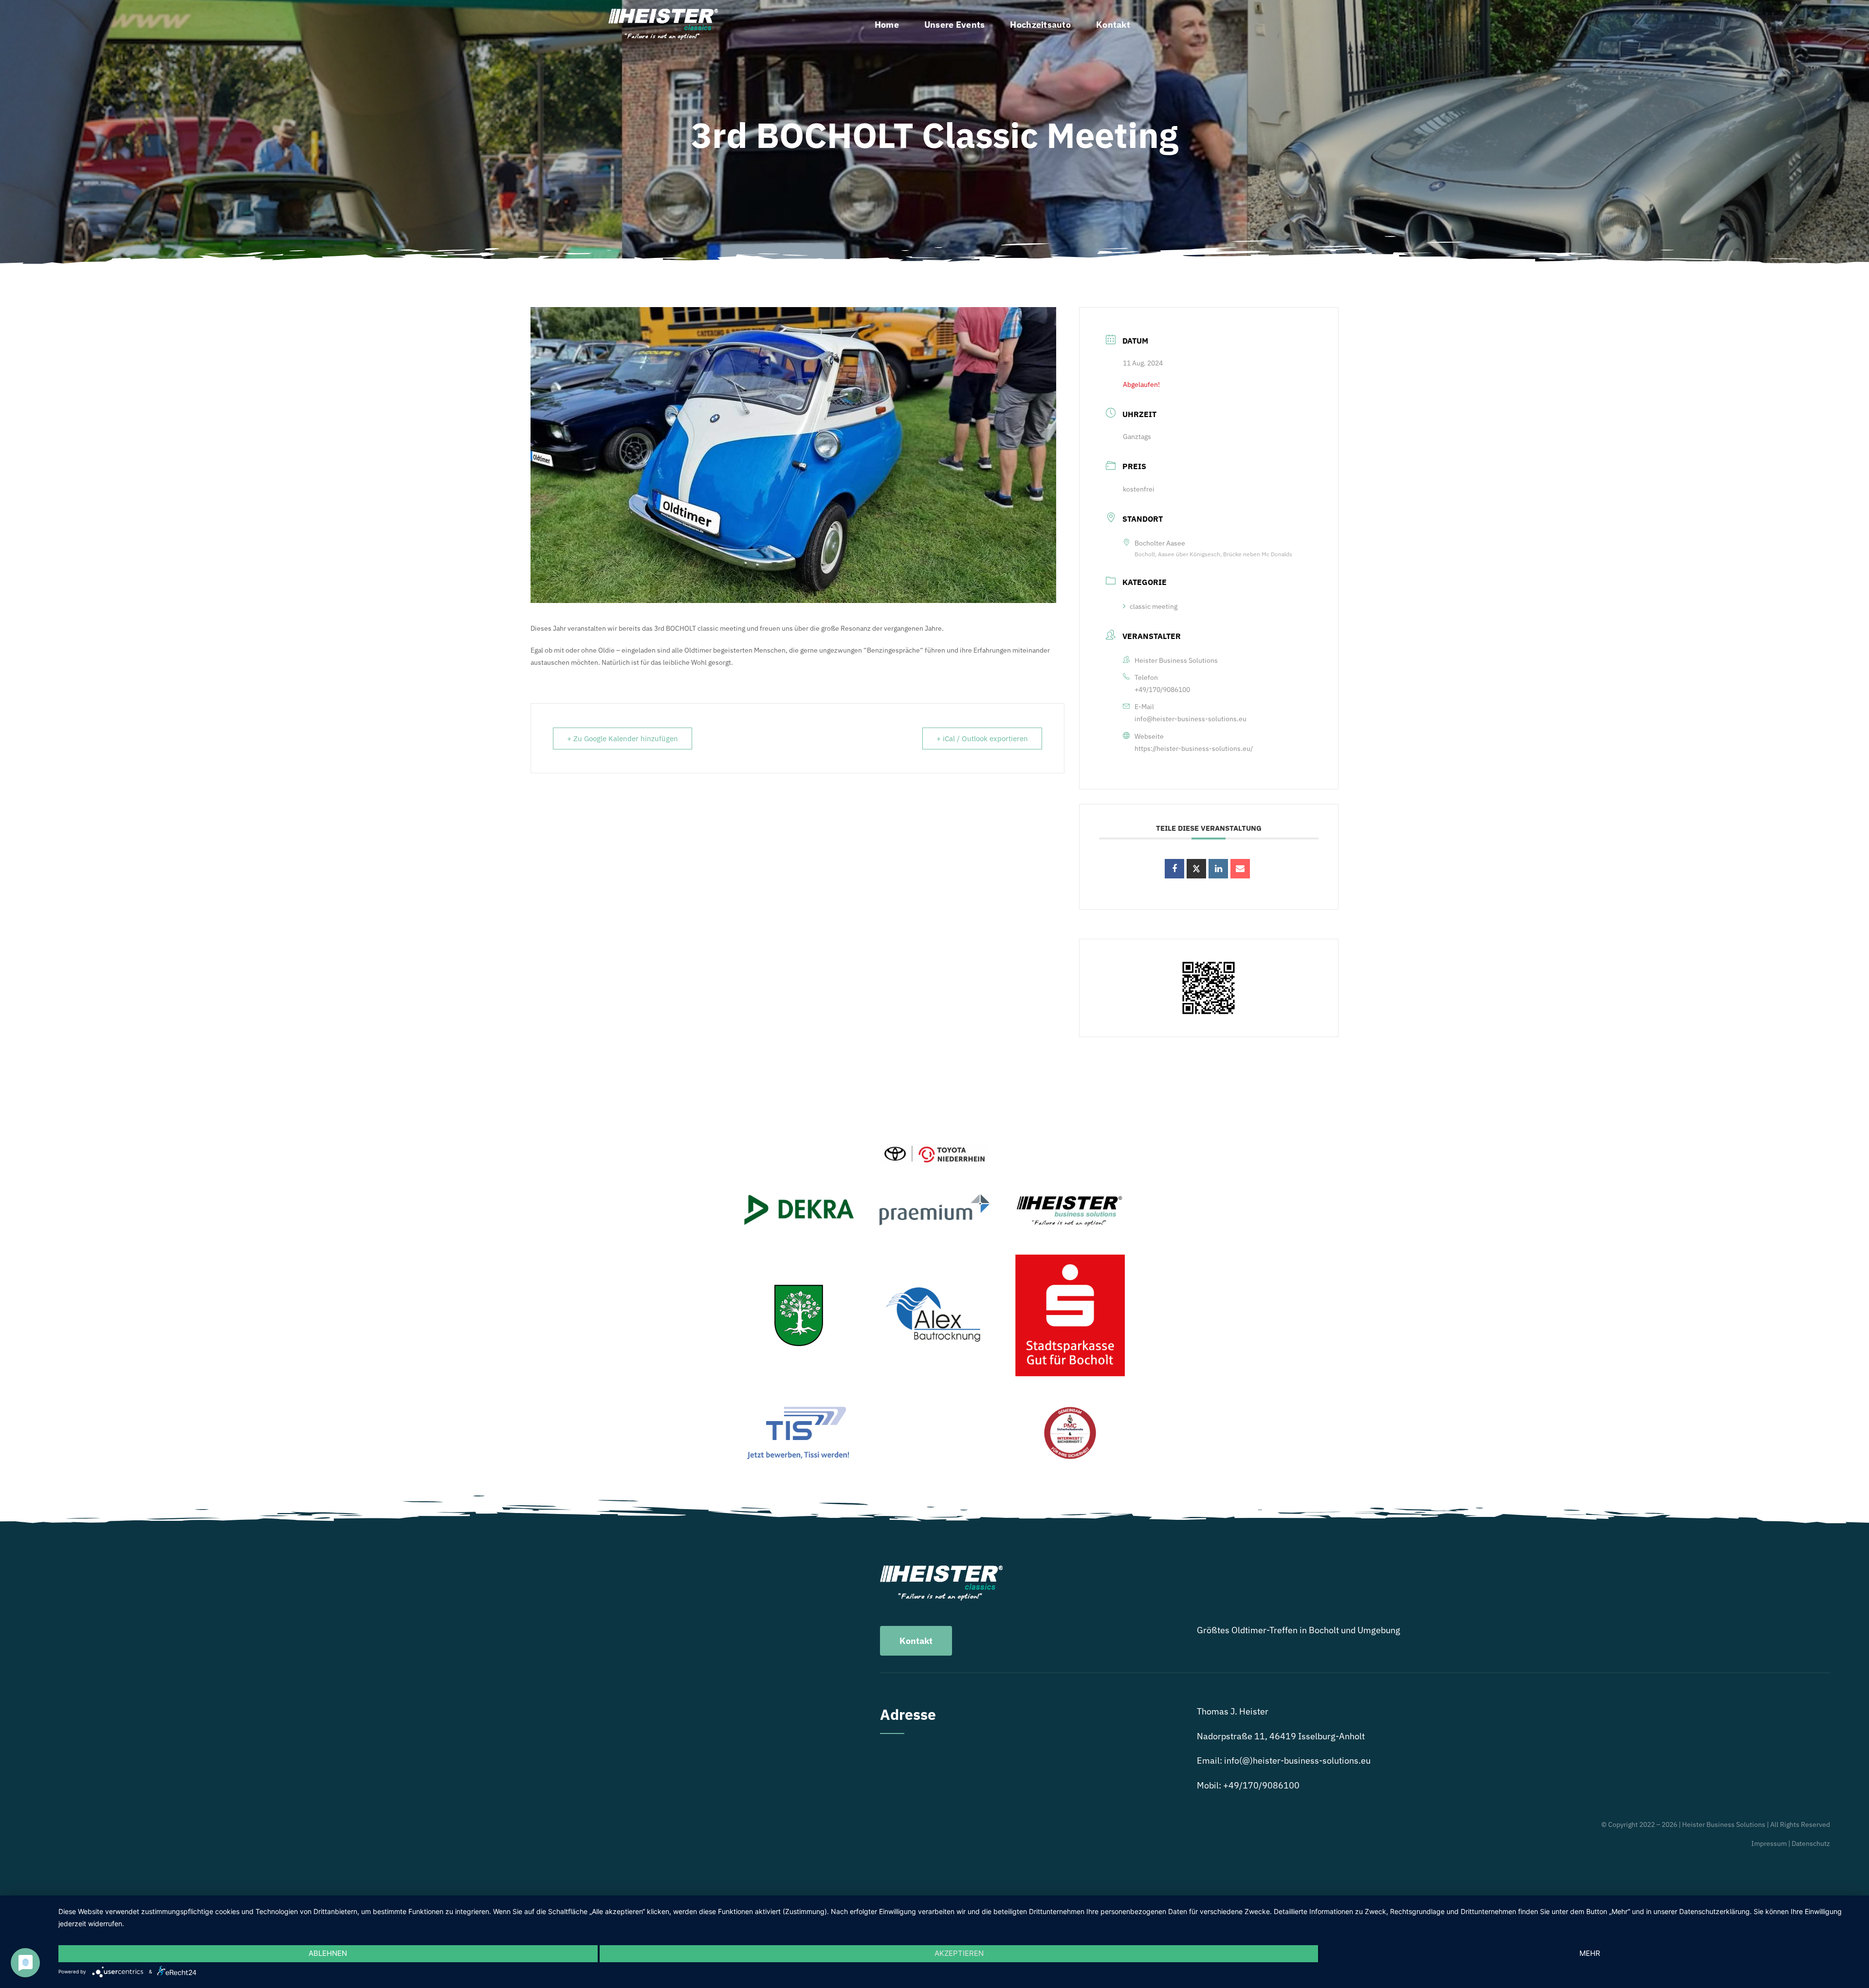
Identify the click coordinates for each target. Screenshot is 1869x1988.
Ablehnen (328, 1953)
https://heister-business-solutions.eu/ (1194, 748)
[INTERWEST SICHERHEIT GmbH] (1070, 1409)
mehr (1590, 1953)
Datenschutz (1811, 1843)
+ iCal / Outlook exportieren (982, 739)
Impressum (1769, 1843)
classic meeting (1154, 606)
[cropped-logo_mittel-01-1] (1070, 1196)
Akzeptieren (959, 1953)
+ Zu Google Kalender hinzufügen (623, 739)
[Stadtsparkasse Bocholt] (1070, 1259)
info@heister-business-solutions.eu (1191, 719)
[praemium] (934, 1198)
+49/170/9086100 (1162, 690)
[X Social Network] (1196, 869)
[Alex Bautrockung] (934, 1283)
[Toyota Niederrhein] (934, 1147)
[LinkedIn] (1218, 869)
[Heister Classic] (663, 13)
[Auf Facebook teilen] (1174, 869)
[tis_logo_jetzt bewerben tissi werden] (799, 1408)
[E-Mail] (1240, 869)
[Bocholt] (799, 1289)
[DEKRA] (799, 1199)
